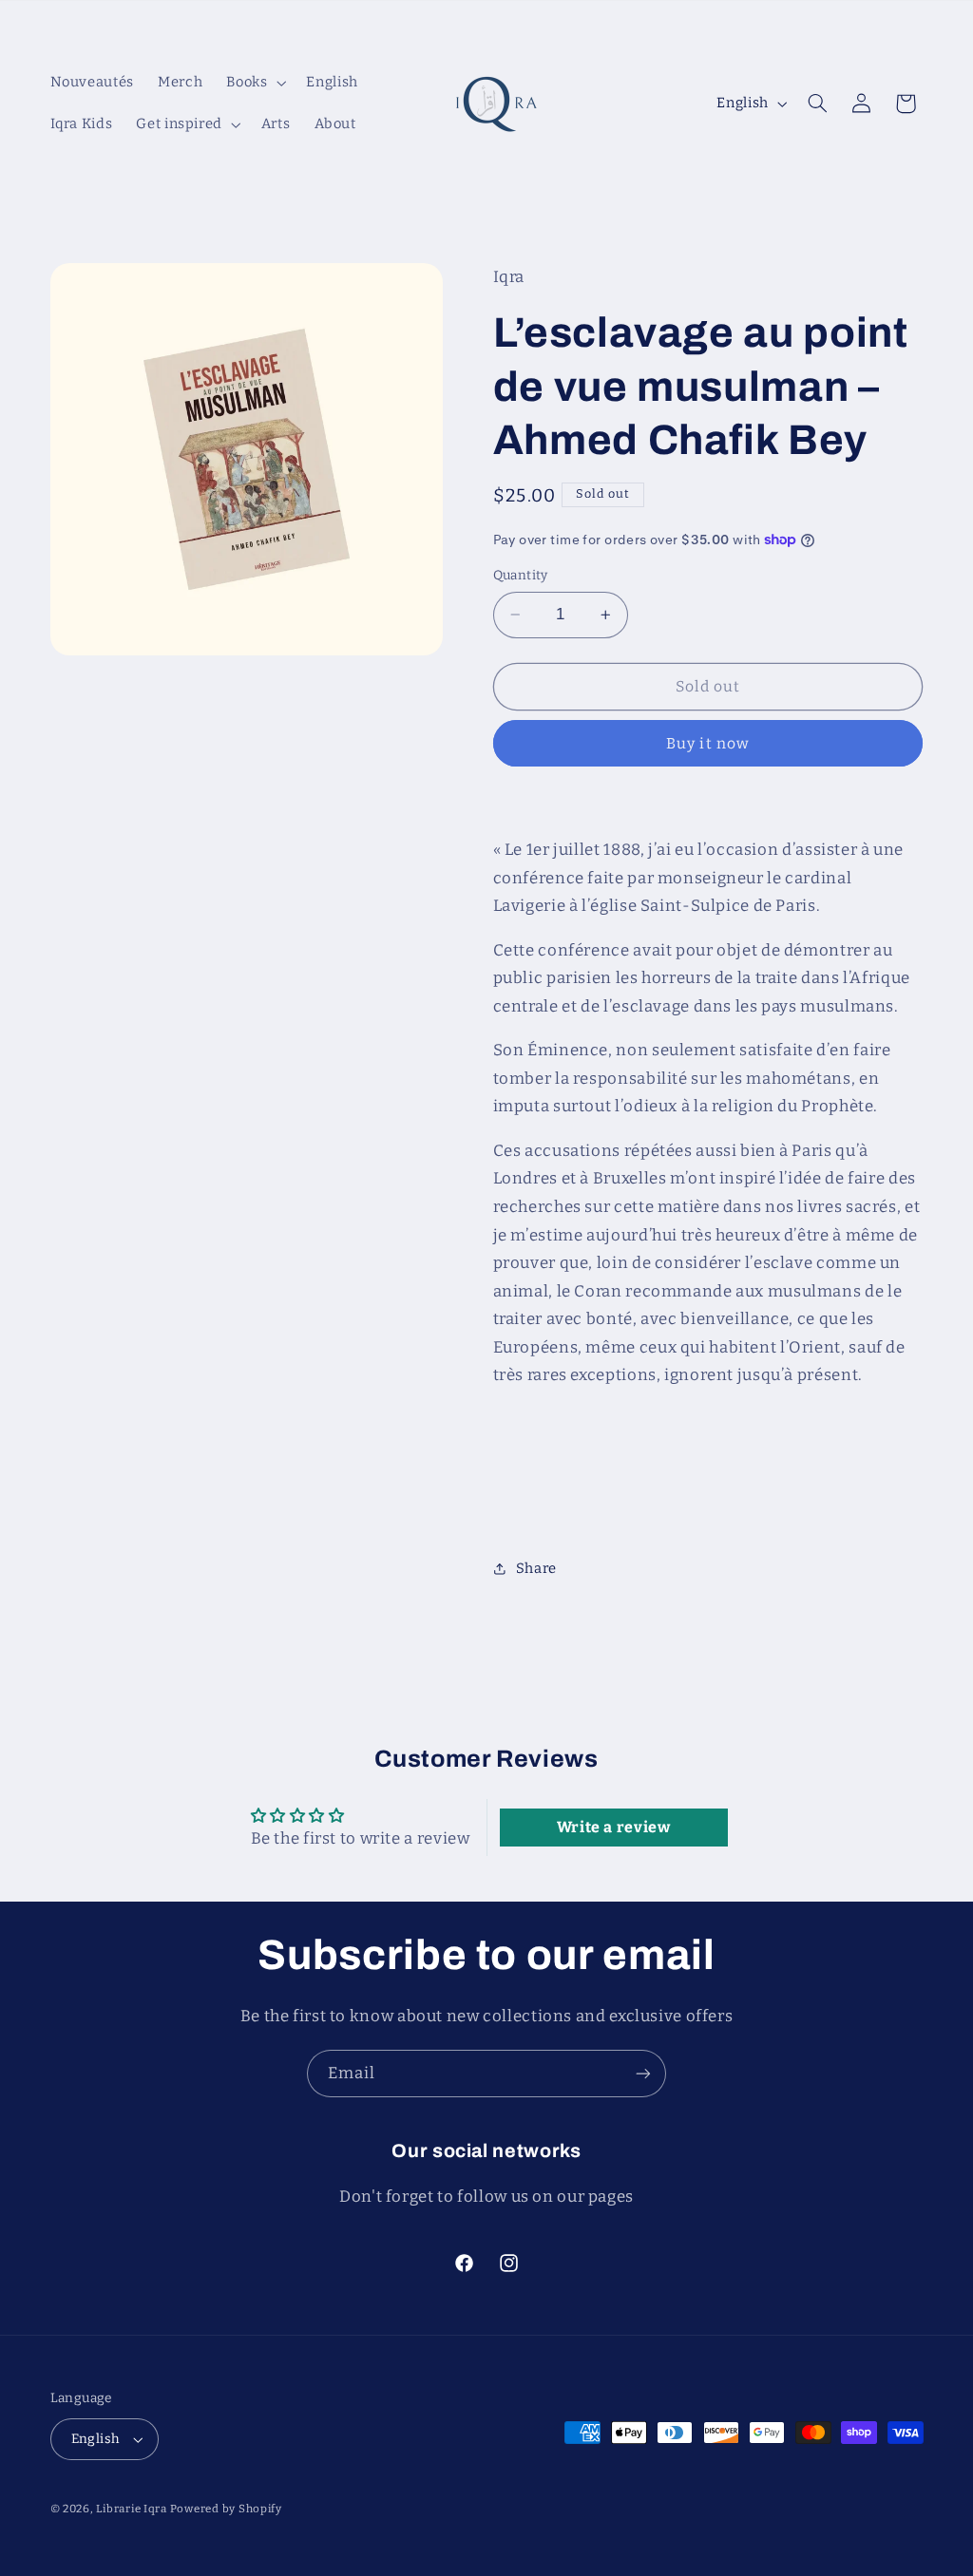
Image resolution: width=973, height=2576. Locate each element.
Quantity (521, 575)
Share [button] (536, 1568)
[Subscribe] (643, 2073)
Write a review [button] (614, 1827)
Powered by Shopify (226, 2509)
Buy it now (708, 743)
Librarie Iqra (133, 2509)
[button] (255, 83)
